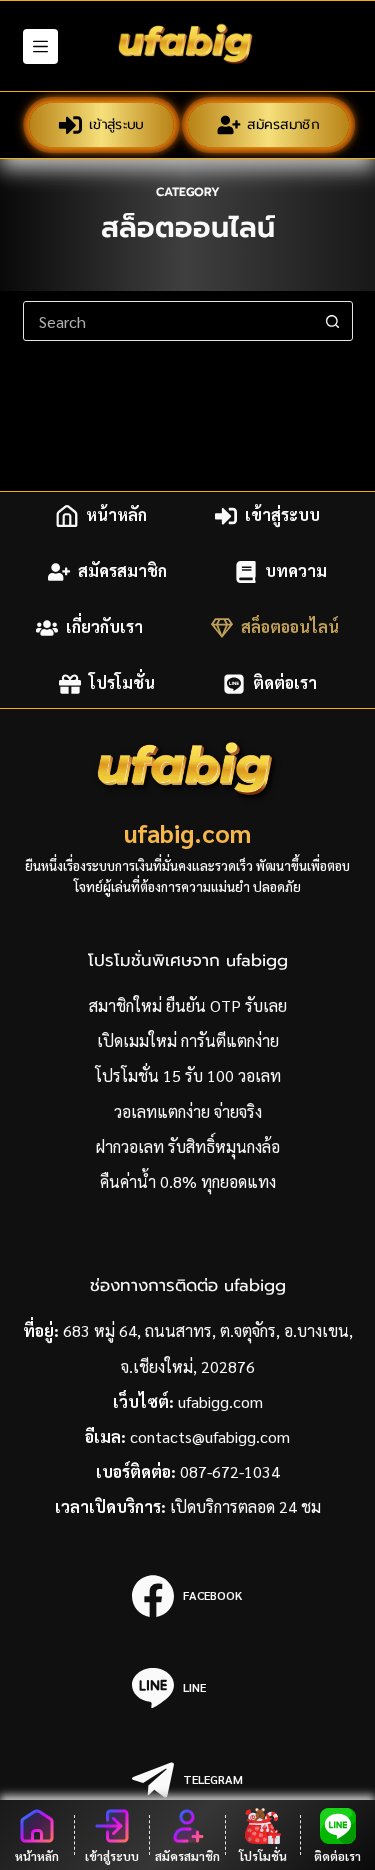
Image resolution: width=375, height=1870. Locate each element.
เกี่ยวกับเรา (104, 627)
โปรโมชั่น (122, 683)
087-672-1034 (230, 1471)
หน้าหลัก (116, 515)
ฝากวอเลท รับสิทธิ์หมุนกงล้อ (188, 1146)
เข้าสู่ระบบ (116, 124)
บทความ (296, 571)
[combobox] (169, 321)
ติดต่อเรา (285, 683)
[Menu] (40, 46)
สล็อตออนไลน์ (290, 627)
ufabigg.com (220, 1401)
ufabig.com (187, 832)
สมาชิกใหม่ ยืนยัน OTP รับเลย (188, 1005)
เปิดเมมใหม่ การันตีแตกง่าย (188, 1040)
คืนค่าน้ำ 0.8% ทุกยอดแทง (188, 1181)
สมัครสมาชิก (283, 124)
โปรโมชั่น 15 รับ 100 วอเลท (188, 1075)
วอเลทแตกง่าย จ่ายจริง (188, 1111)
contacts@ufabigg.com (210, 1436)
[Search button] (333, 321)
